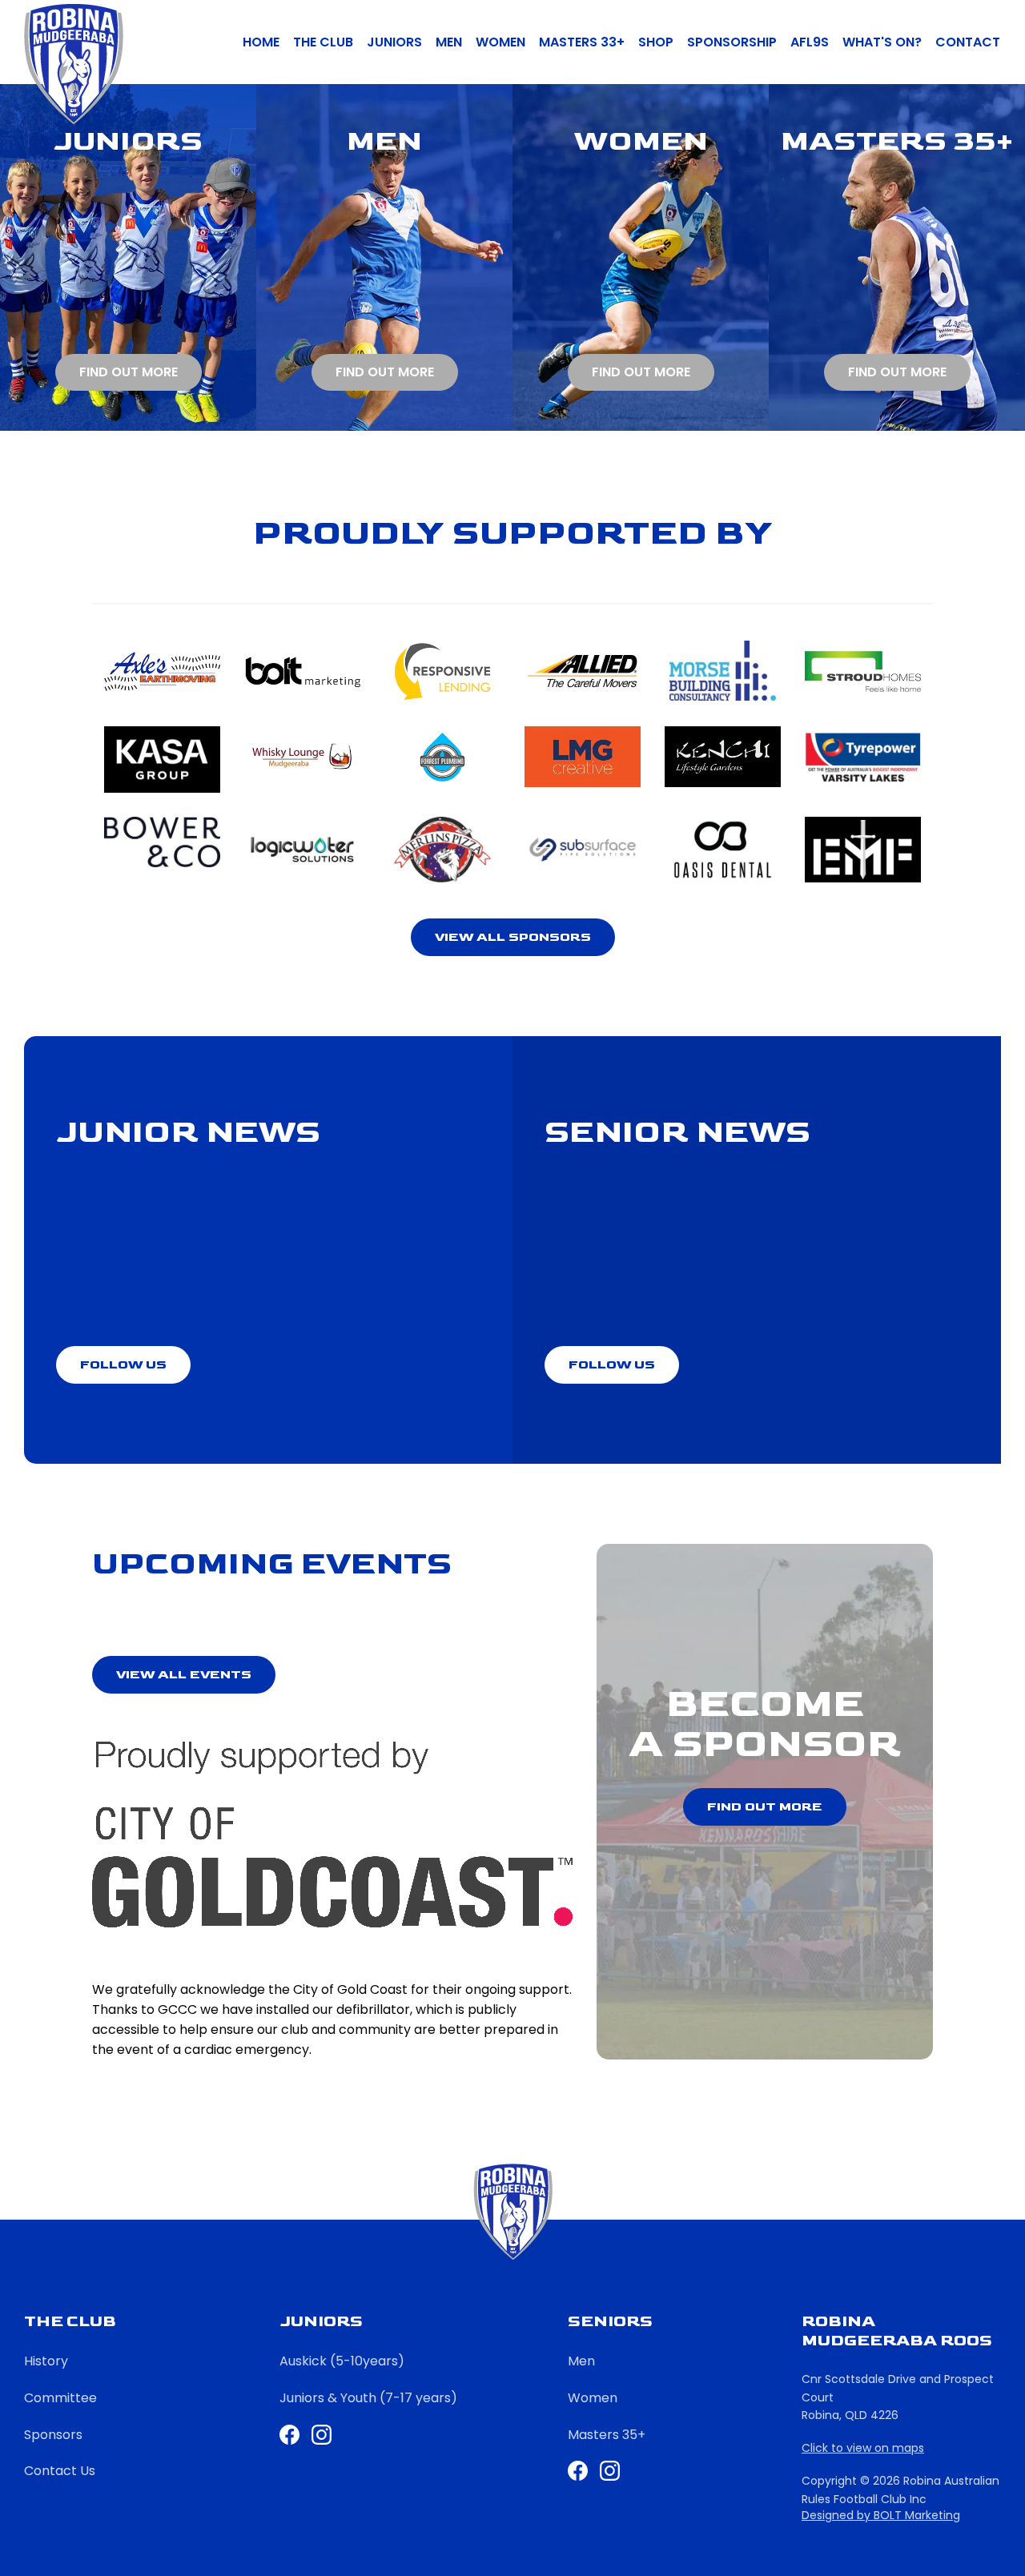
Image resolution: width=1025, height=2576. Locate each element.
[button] (513, 937)
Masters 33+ (582, 42)
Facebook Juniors (289, 2435)
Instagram (610, 2471)
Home (261, 42)
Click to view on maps (863, 2448)
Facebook (578, 2471)
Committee (60, 2398)
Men (449, 42)
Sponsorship (732, 42)
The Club (323, 42)
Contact (968, 42)
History (46, 2361)
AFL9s (810, 42)
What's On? (882, 42)
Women (500, 42)
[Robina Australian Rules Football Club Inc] (74, 64)
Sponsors (53, 2435)
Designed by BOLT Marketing (881, 2516)
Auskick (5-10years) (342, 2361)
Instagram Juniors (322, 2435)
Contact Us (60, 2471)
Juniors (394, 42)
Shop (656, 42)
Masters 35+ (607, 2435)
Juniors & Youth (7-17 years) (368, 2398)
